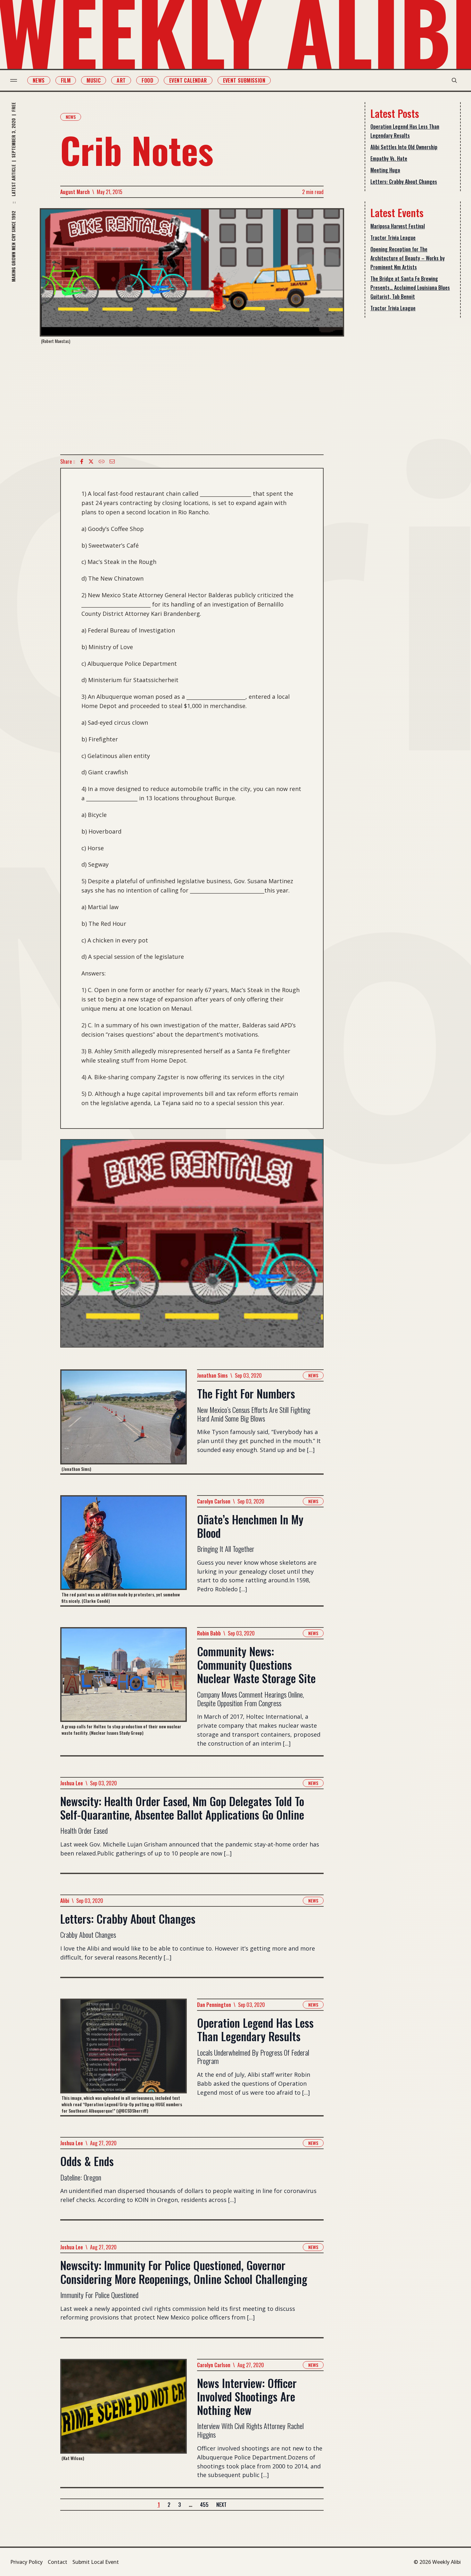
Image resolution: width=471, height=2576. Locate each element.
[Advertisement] (192, 399)
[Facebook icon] (82, 461)
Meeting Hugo (385, 170)
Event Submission (244, 80)
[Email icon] (112, 461)
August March (75, 192)
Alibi (65, 1901)
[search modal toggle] (454, 80)
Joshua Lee (72, 1783)
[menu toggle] (14, 80)
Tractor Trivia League (393, 238)
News (39, 80)
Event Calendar (188, 80)
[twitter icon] (91, 461)
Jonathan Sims (212, 1375)
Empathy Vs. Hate (389, 159)
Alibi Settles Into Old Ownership (404, 147)
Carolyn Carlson (214, 1501)
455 (204, 2505)
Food (147, 80)
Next (221, 2505)
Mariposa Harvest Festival (398, 226)
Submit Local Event (96, 2562)
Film (66, 80)
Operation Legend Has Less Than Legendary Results (405, 131)
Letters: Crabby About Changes (404, 182)
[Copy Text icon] (102, 461)
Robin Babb (209, 1633)
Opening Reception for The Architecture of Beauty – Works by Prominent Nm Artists (408, 258)
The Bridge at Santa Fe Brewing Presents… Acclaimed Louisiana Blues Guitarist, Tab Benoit (410, 288)
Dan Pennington (214, 2005)
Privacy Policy (26, 2562)
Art (121, 80)
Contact (58, 2562)
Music (94, 80)
